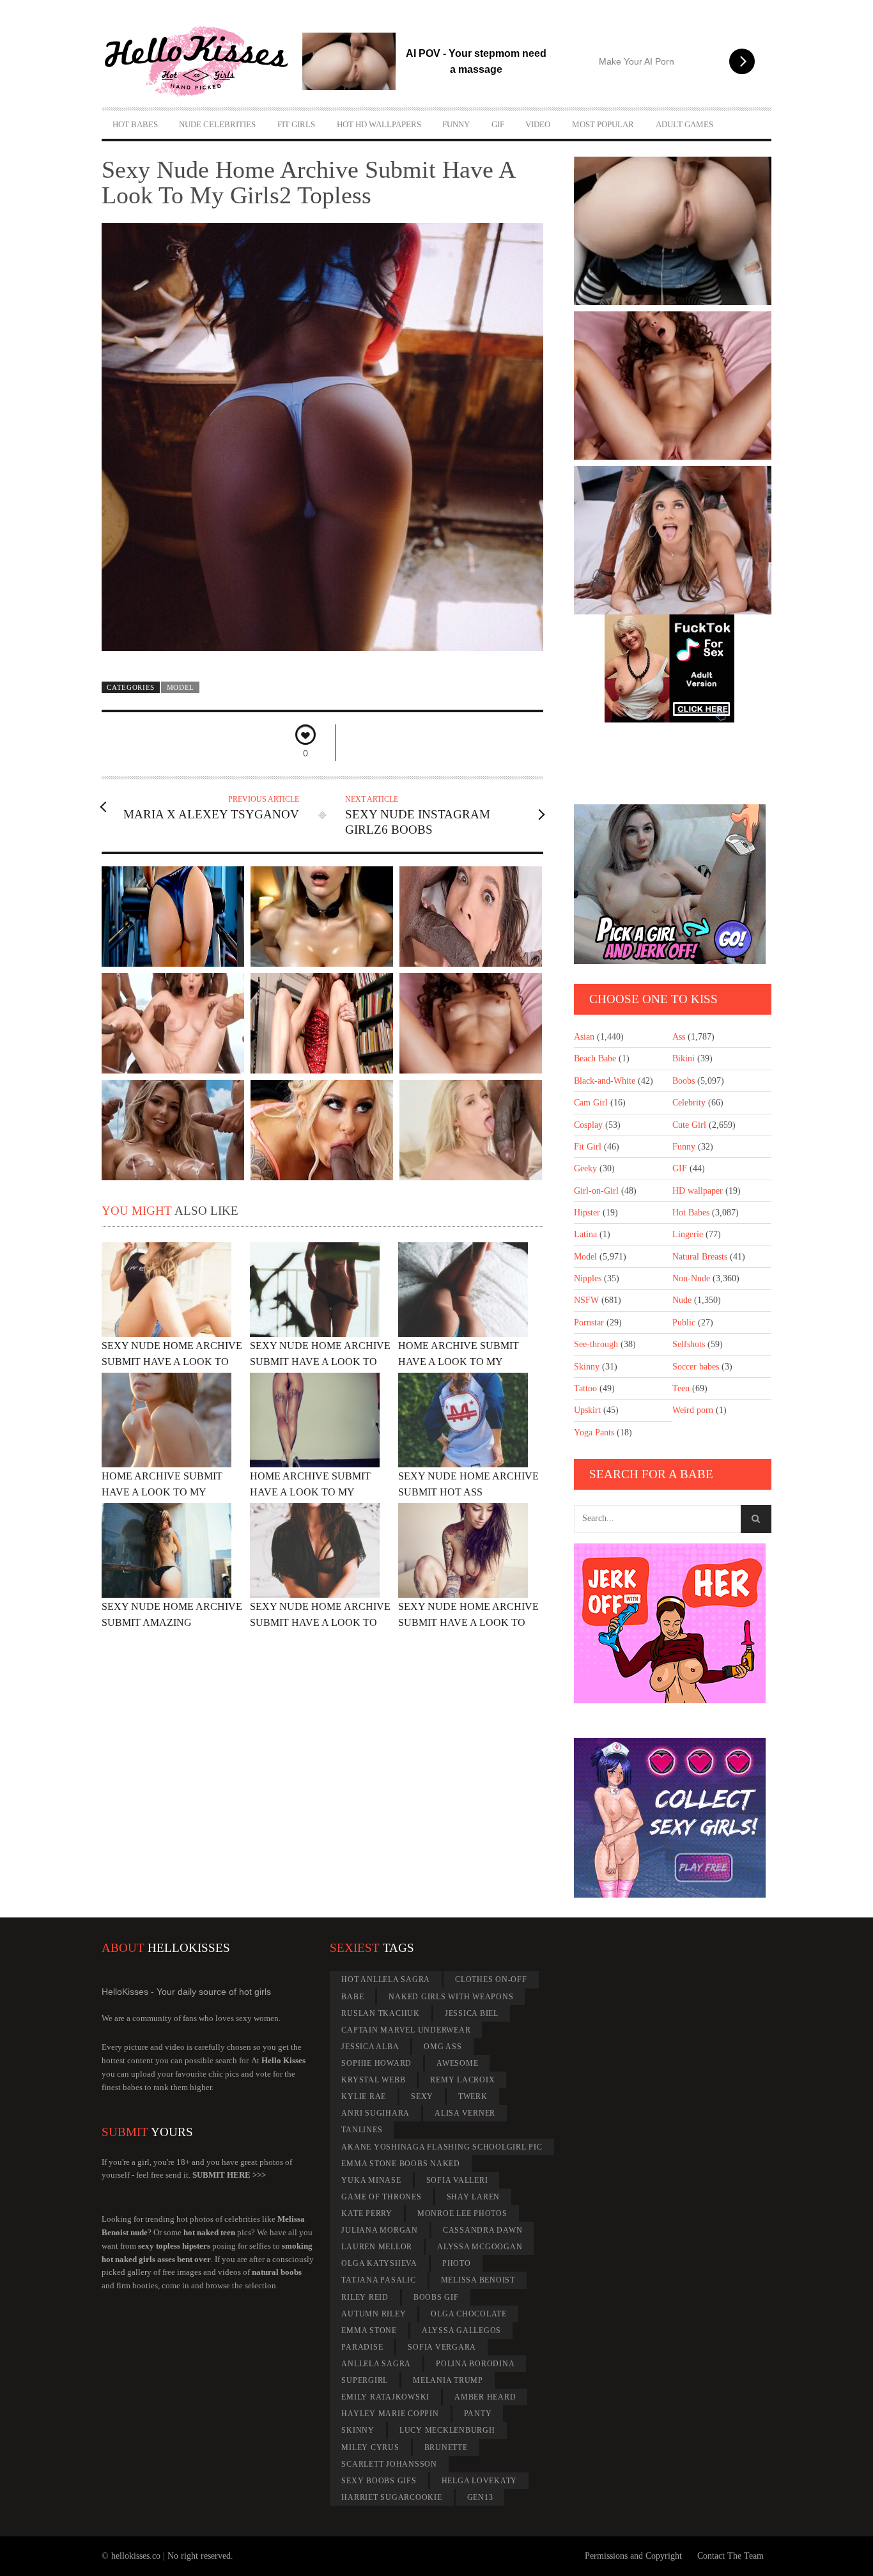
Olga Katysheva (379, 2263)
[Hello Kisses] (202, 61)
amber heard (485, 2397)
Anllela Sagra (376, 2364)
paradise (362, 2347)
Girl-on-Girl (596, 1191)
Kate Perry (367, 2213)
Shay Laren (474, 2197)
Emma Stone (369, 2330)
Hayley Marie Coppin (390, 2414)
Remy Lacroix (462, 2080)
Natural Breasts (700, 1257)
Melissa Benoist (478, 2280)
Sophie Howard (376, 2063)
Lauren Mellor (377, 2247)
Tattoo (585, 1388)
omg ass (443, 2047)
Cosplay (588, 1125)
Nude (682, 1300)
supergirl (365, 2380)
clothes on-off (491, 1979)
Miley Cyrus (370, 2447)
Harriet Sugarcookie (391, 2497)
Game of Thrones (381, 2197)
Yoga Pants (594, 1432)
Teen (681, 1388)
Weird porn (693, 1410)
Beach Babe (595, 1058)
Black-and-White (605, 1081)
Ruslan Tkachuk (381, 2013)
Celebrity (689, 1103)
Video (538, 124)
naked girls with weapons (451, 1997)
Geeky (585, 1168)
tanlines (362, 2130)
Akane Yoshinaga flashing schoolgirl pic (442, 2147)
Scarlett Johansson (389, 2464)
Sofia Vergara (442, 2347)
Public (684, 1323)
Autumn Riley (374, 2314)
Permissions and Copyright (633, 2556)
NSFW (586, 1300)
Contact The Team (730, 2556)
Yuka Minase (371, 2180)
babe (352, 1997)
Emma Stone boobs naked (401, 2164)
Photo (457, 2263)
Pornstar (589, 1323)
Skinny (587, 1367)
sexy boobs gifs (379, 2481)
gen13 (480, 2497)
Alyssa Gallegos (461, 2330)
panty (478, 2414)
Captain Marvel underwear (406, 2030)
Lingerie (688, 1234)
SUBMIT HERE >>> (229, 2175)
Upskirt (587, 1410)
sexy (422, 2096)
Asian (584, 1037)
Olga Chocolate (469, 2314)
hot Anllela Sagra (386, 1979)
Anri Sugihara (375, 2113)
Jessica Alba (370, 2047)
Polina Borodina (475, 2364)
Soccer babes (696, 1367)
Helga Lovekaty (480, 2481)
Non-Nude (691, 1278)
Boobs (684, 1081)
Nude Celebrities (217, 124)
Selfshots (689, 1344)
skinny (358, 2430)
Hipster (587, 1213)
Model (181, 687)
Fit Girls (296, 124)
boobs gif (436, 2297)
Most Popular (603, 124)
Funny (456, 124)
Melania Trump (448, 2380)
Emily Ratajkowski (385, 2397)
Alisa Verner (465, 2113)
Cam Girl (591, 1103)
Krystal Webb (373, 2080)
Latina (585, 1234)
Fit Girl (588, 1147)
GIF (498, 124)
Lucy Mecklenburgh (447, 2430)
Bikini (684, 1058)
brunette (446, 2447)
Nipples (588, 1278)
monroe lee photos (462, 2213)
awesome (457, 2063)
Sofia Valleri (457, 2180)
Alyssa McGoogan (480, 2247)
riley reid (365, 2297)
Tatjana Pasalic (378, 2280)
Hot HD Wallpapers (379, 124)
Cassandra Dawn (483, 2230)
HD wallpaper (698, 1191)
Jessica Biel (472, 2013)
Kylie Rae (364, 2096)
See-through (596, 1344)
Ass (679, 1037)
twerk (473, 2096)
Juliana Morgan (380, 2230)
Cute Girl (689, 1125)
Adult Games (684, 124)
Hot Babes (135, 124)
